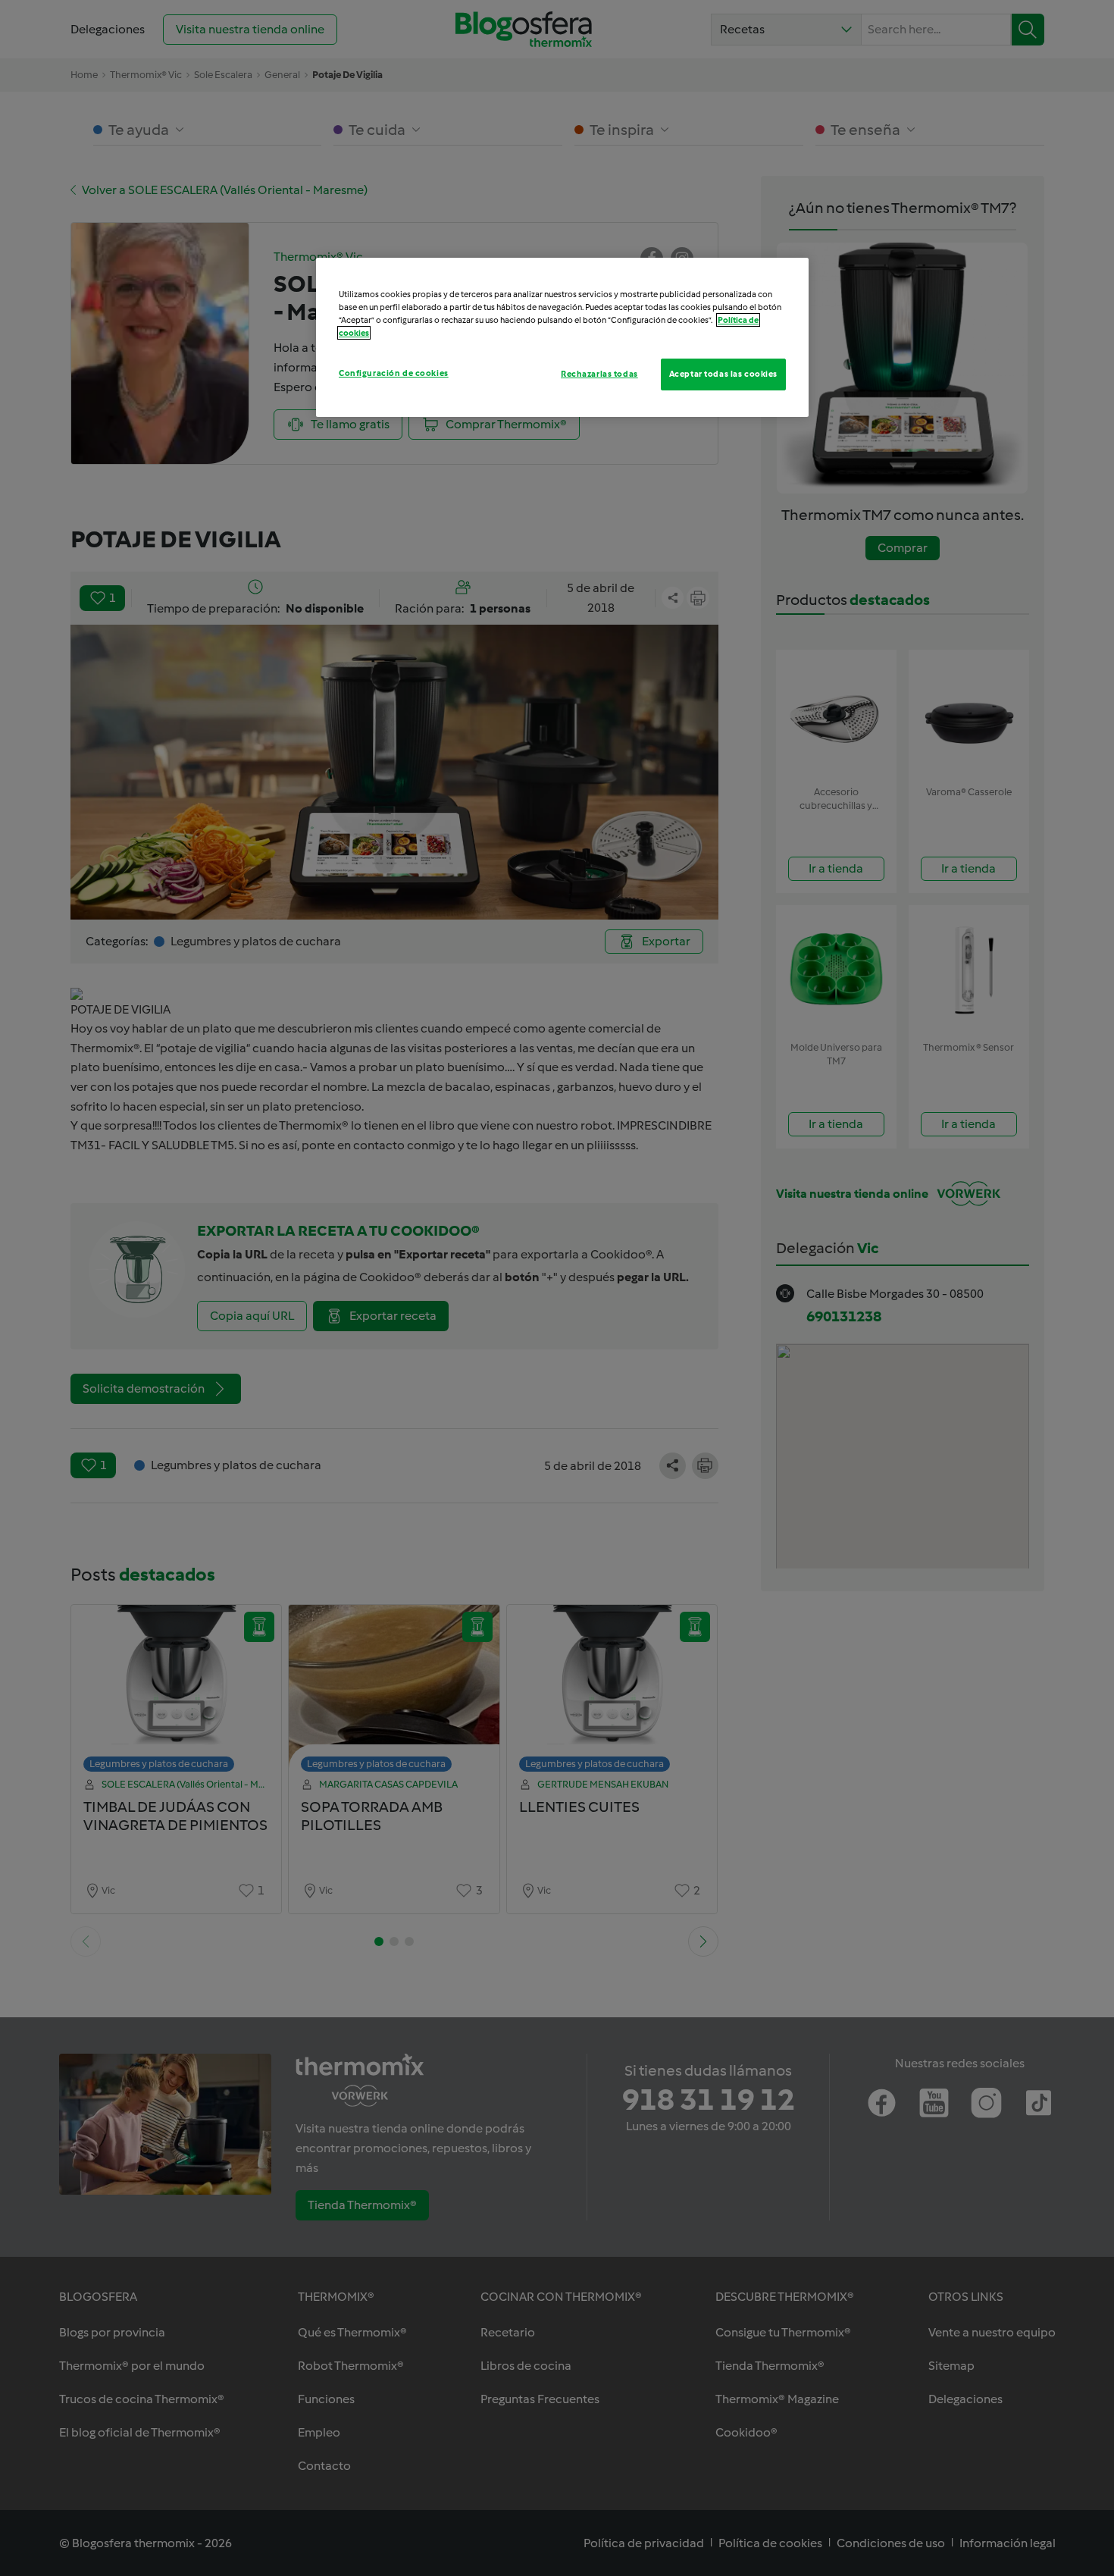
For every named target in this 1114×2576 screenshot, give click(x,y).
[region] (562, 337)
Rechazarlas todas (599, 374)
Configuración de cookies (394, 373)
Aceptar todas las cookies (723, 374)
